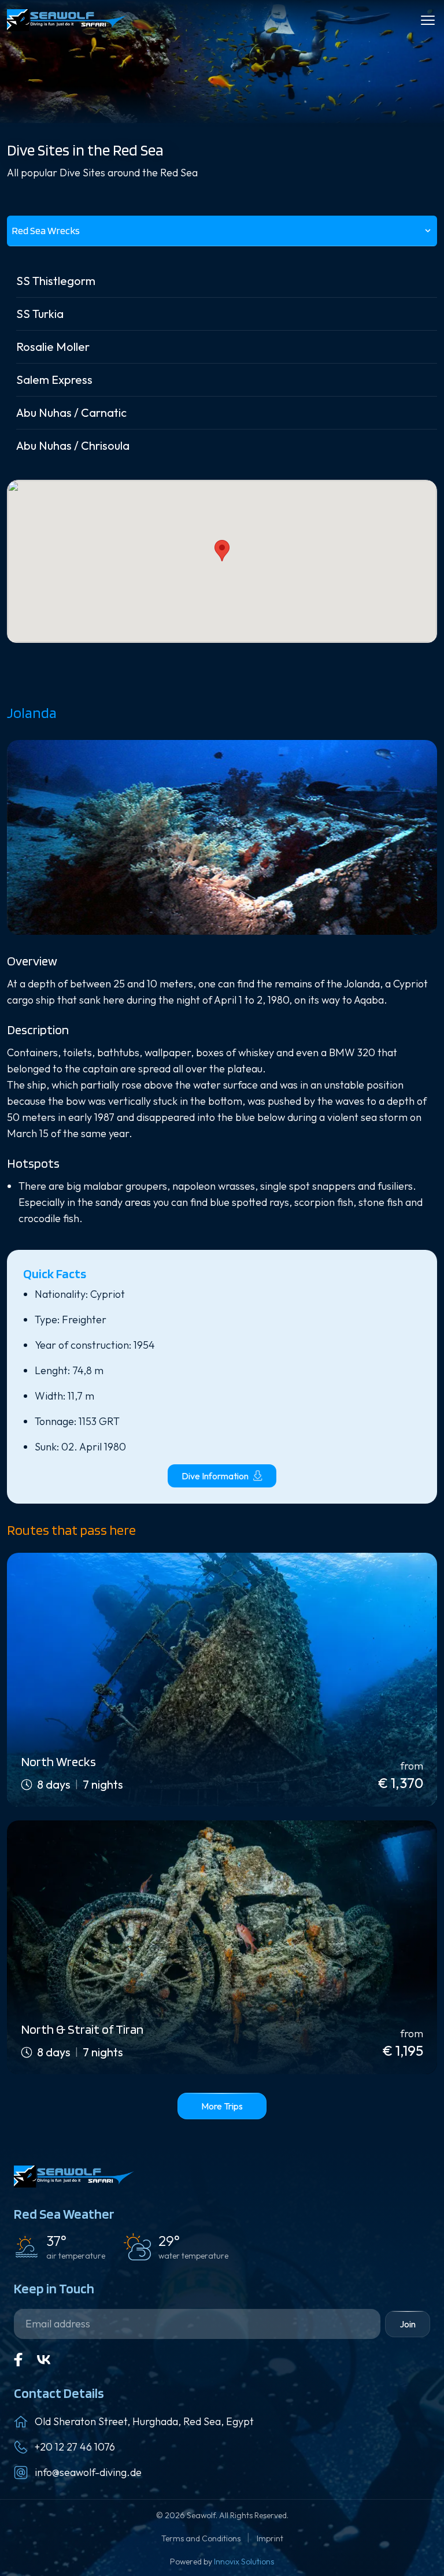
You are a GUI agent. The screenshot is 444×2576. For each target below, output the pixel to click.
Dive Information (215, 1476)
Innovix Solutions (244, 2562)
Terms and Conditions (202, 2538)
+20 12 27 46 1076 (75, 2447)
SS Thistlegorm (56, 281)
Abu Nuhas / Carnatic (71, 412)
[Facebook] (18, 2360)
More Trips (222, 2106)
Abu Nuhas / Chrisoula (73, 445)
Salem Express (54, 380)
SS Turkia (40, 314)
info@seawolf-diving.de (88, 2472)
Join (408, 2324)
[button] (222, 551)
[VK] (44, 2360)
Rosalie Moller (53, 347)
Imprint (270, 2538)
